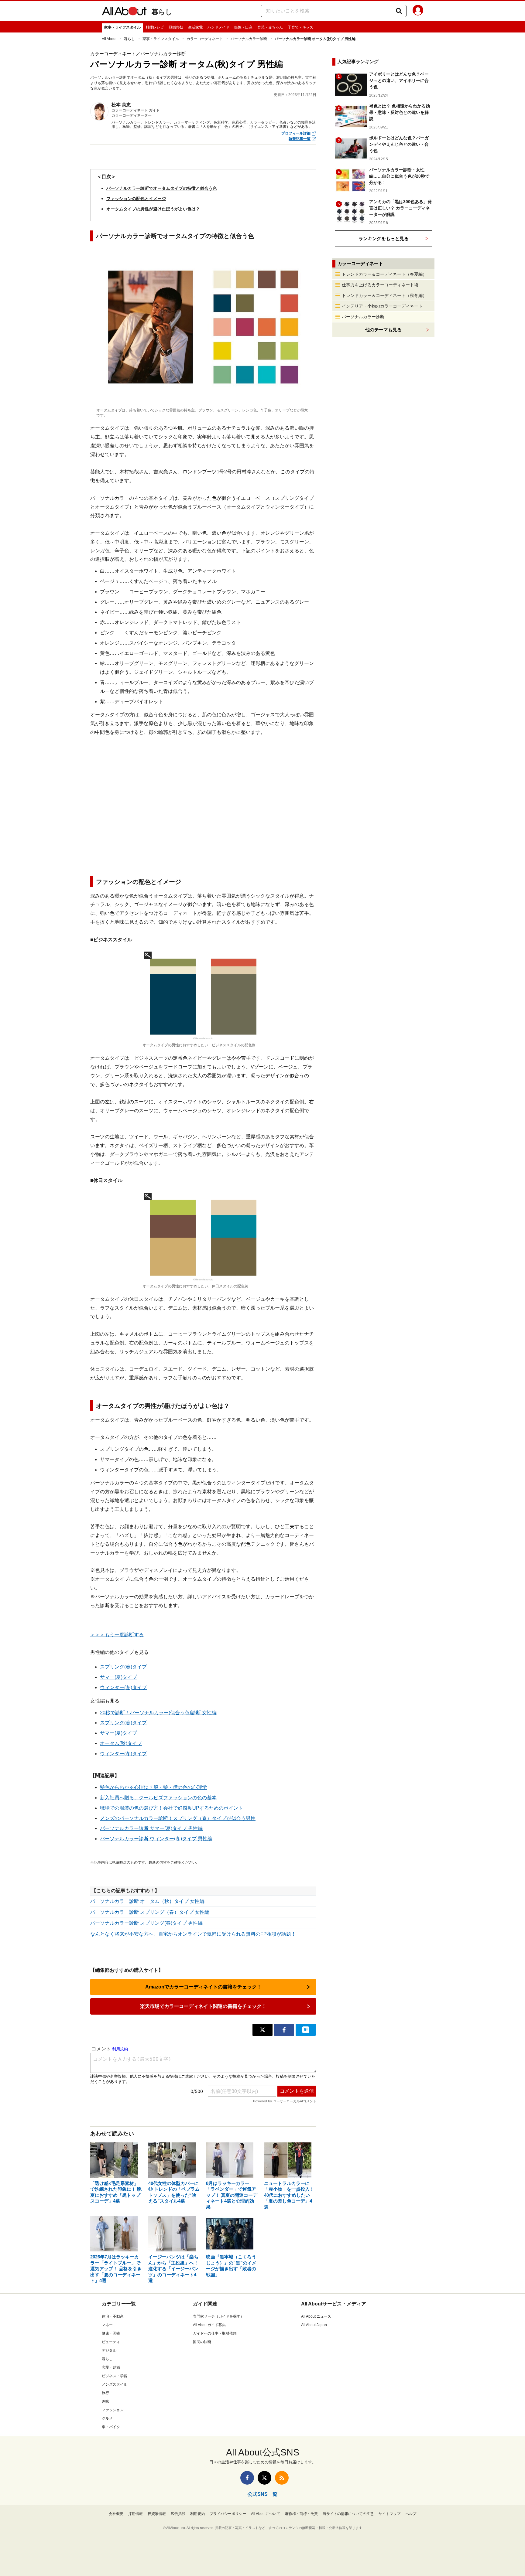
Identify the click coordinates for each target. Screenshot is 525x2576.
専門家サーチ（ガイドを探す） (218, 2316)
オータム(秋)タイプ (121, 1743)
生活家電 (195, 27)
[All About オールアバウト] (124, 12)
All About (109, 39)
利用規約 (197, 2514)
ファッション (113, 2410)
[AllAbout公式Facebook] (247, 2478)
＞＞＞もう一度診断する (117, 1635)
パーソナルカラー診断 (249, 39)
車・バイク (111, 2427)
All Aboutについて (266, 2514)
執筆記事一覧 (300, 139)
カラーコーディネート (205, 39)
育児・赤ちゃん (270, 27)
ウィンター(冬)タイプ (123, 1687)
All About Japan (314, 2325)
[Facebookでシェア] (284, 2030)
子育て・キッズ (300, 27)
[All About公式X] (264, 2478)
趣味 (105, 2401)
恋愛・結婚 (111, 2367)
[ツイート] (262, 2030)
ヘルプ (411, 2514)
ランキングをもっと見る (384, 239)
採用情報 (136, 2514)
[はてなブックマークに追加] (306, 2030)
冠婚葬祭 (176, 27)
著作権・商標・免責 (301, 2514)
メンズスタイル (115, 2384)
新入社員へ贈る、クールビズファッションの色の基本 (158, 1798)
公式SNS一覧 (262, 2494)
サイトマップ (389, 2514)
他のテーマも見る (383, 330)
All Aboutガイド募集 (209, 2325)
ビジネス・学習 (115, 2376)
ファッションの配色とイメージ (136, 199)
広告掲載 (178, 2514)
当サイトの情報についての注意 (348, 2514)
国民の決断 (202, 2342)
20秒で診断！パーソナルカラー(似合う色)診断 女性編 (158, 1713)
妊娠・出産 (243, 27)
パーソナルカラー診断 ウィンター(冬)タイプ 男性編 (156, 1839)
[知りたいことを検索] (399, 11)
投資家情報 (157, 2514)
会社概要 (116, 2514)
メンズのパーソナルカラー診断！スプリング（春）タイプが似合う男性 (178, 1818)
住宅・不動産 (113, 2316)
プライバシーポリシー (228, 2514)
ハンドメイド (218, 27)
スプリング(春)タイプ (123, 1667)
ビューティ (111, 2342)
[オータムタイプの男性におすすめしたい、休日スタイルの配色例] (203, 1237)
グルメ (107, 2418)
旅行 (105, 2393)
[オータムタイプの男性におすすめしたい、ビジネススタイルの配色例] (203, 996)
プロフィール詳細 (296, 133)
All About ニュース (316, 2316)
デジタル (109, 2350)
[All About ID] (418, 11)
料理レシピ (155, 27)
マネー (107, 2325)
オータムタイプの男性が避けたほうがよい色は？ (153, 209)
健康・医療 (111, 2333)
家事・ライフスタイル (122, 27)
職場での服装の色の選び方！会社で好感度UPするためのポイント (172, 1808)
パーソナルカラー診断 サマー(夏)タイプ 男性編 (151, 1828)
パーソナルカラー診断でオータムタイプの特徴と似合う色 (162, 188)
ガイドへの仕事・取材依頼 (215, 2333)
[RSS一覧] (282, 2478)
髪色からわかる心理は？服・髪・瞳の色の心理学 (153, 1787)
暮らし (162, 12)
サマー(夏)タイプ (118, 1677)
